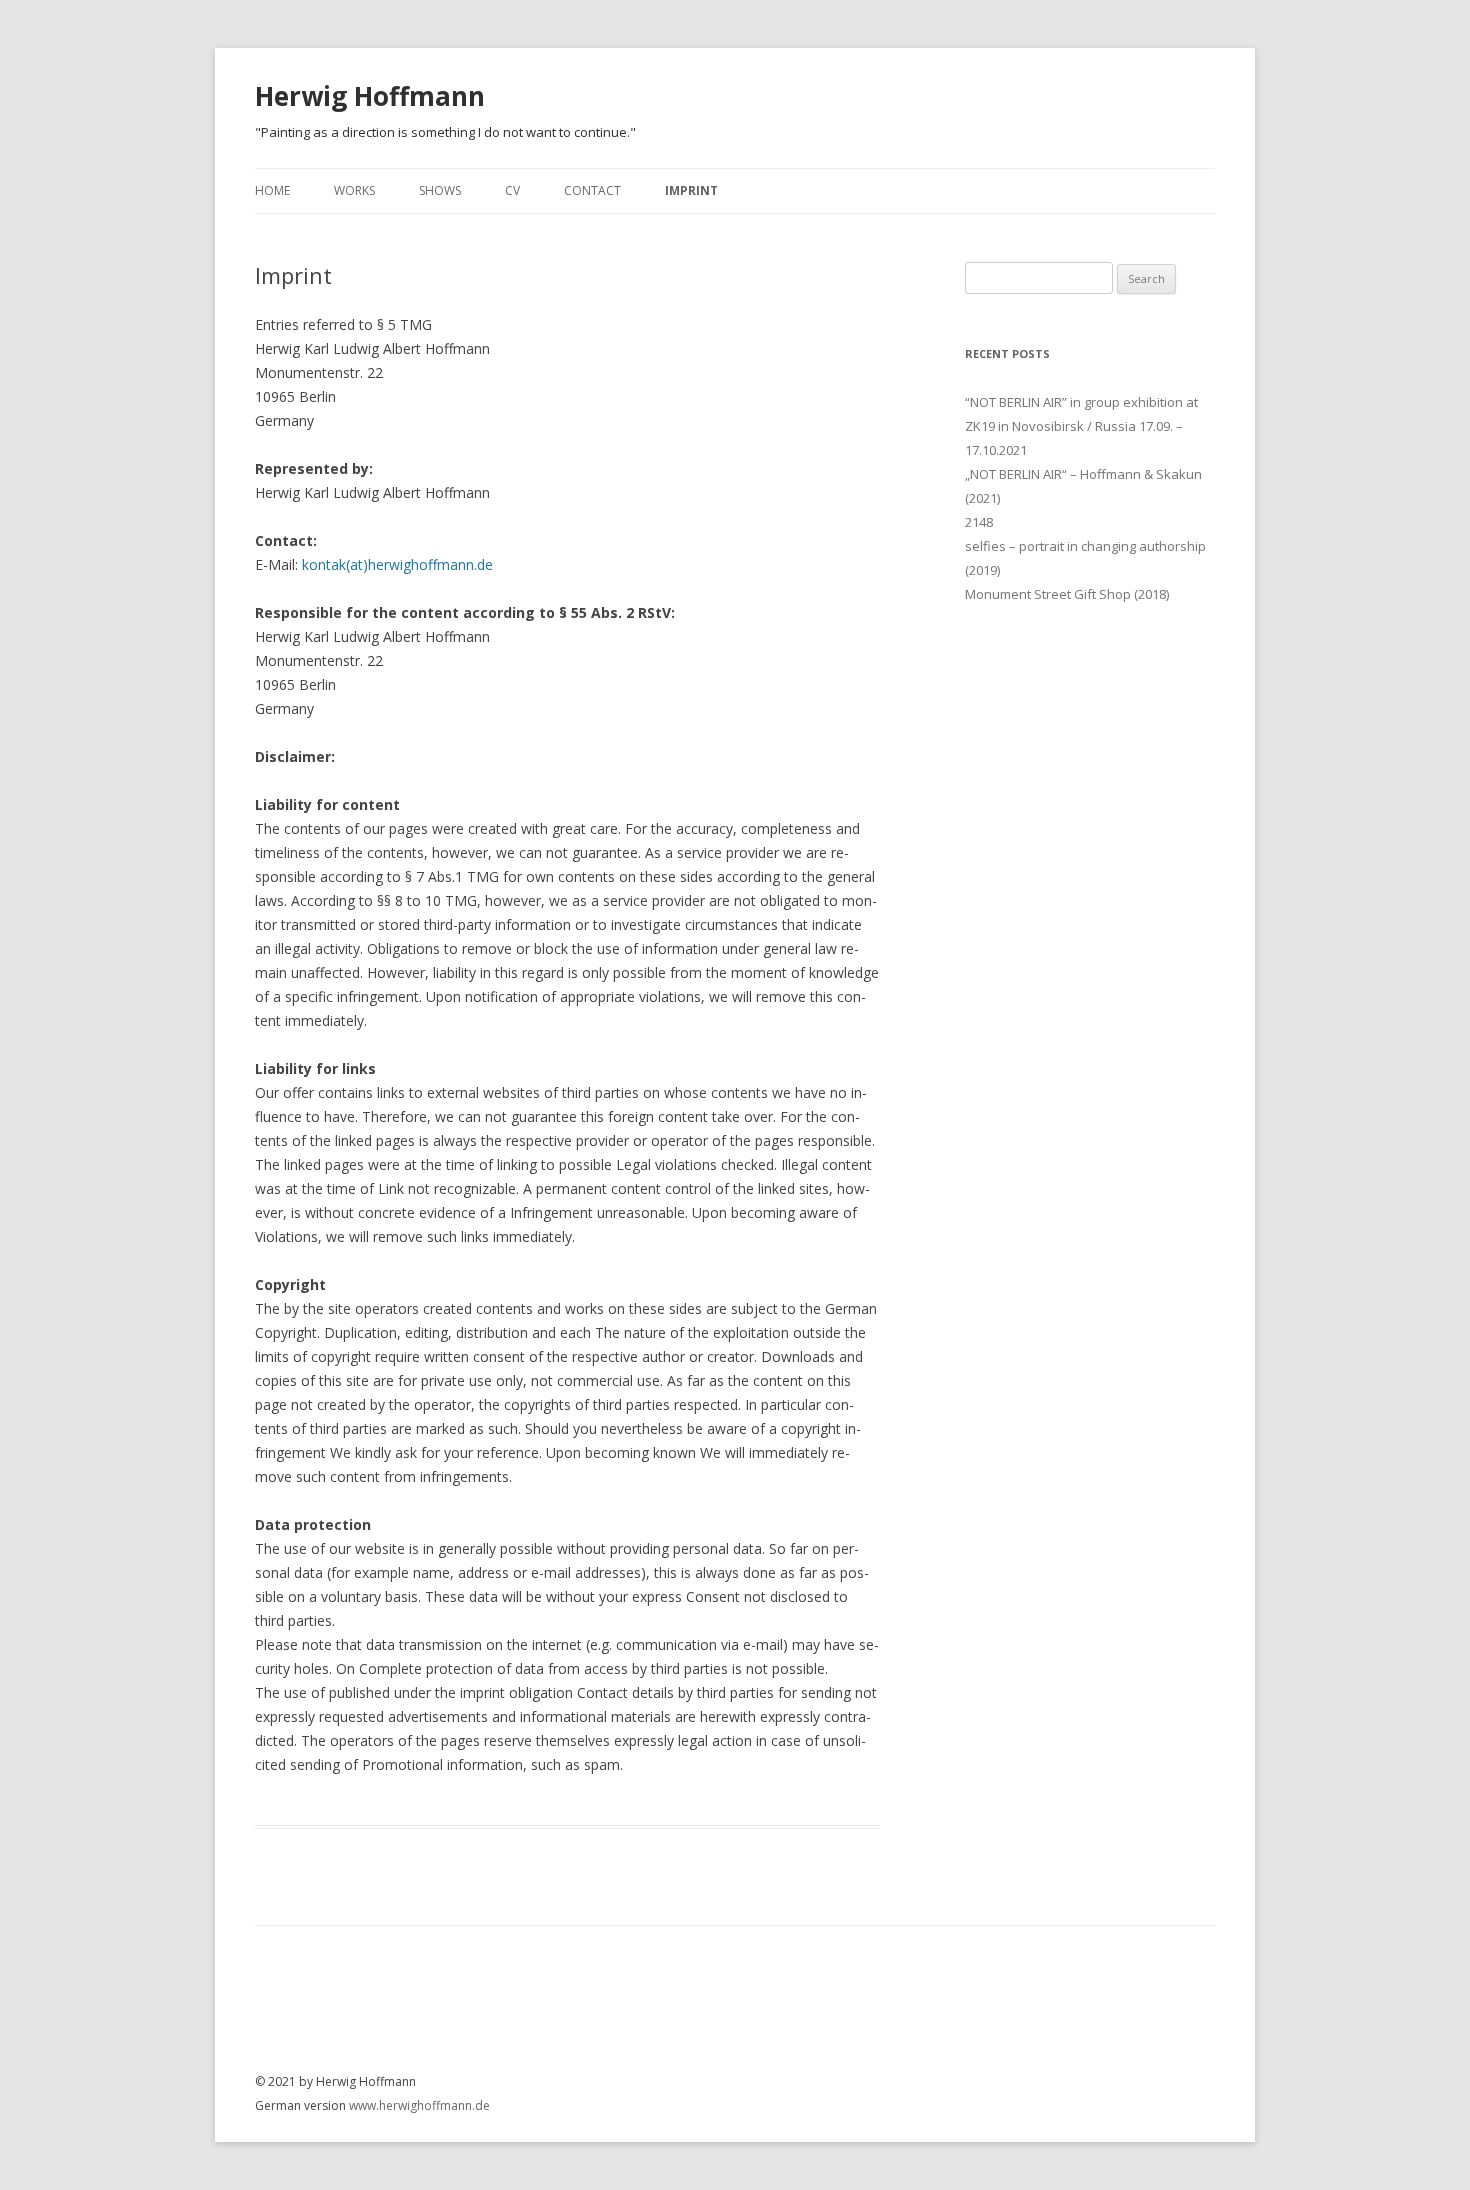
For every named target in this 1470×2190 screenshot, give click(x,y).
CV (512, 190)
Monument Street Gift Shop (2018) (1067, 594)
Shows (440, 190)
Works (354, 190)
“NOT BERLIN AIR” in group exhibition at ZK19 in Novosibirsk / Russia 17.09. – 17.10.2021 (1081, 426)
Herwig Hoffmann (370, 96)
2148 (979, 522)
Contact (592, 190)
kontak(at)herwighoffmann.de (395, 564)
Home (272, 190)
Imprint (691, 190)
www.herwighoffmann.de (419, 2105)
